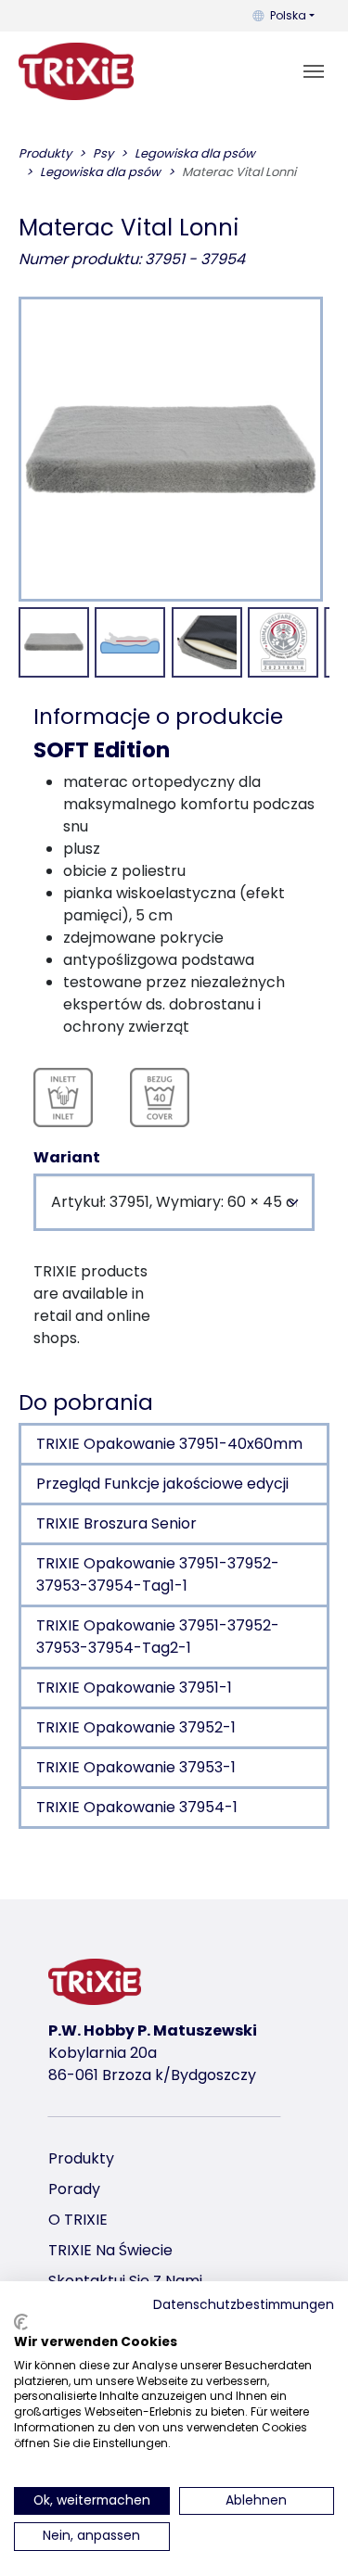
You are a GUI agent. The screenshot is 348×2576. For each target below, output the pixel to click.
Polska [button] (288, 15)
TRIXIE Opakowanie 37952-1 (136, 1727)
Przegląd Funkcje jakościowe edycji (162, 1484)
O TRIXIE (78, 2220)
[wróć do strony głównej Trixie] (76, 71)
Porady (74, 2189)
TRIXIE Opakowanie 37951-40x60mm (169, 1444)
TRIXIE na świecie (110, 2250)
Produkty (81, 2158)
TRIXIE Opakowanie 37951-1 (134, 1688)
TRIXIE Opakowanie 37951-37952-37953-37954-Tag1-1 (158, 1574)
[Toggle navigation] (314, 71)
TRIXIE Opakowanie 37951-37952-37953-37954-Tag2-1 (158, 1637)
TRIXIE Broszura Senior (116, 1523)
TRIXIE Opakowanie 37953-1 (136, 1767)
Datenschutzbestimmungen (244, 2305)
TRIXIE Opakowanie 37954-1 (137, 1807)
